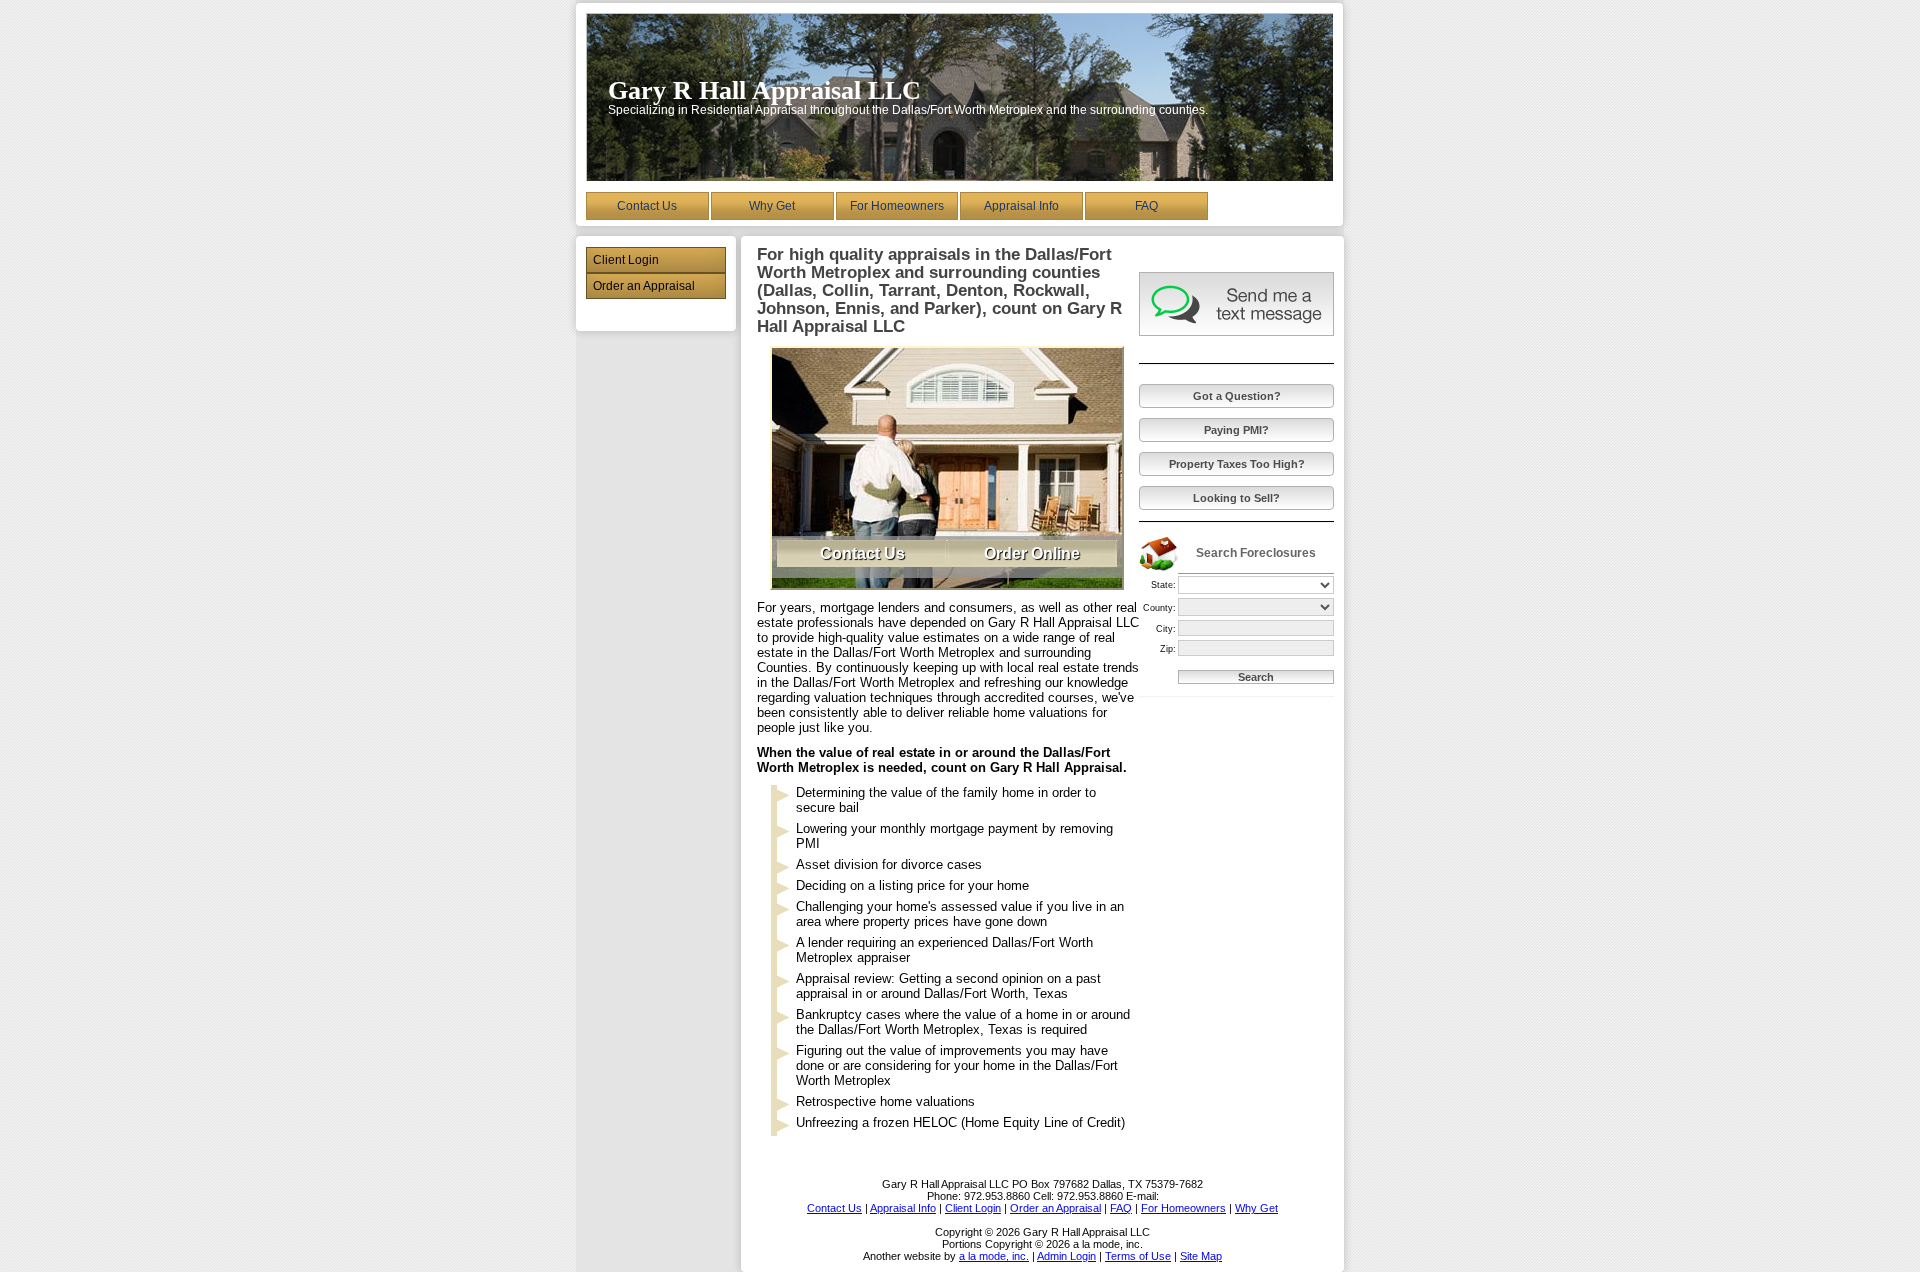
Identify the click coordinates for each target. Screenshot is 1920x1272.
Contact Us (647, 206)
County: (1159, 608)
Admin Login (1066, 1256)
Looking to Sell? (1236, 498)
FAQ (1146, 206)
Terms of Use (1138, 1256)
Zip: (1168, 649)
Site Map (1201, 1256)
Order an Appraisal (644, 286)
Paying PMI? (1236, 430)
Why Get (772, 206)
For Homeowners (897, 206)
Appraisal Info (1021, 206)
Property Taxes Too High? (1237, 464)
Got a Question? (1237, 396)
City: (1166, 629)
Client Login (626, 260)
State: (1163, 585)
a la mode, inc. (994, 1256)
